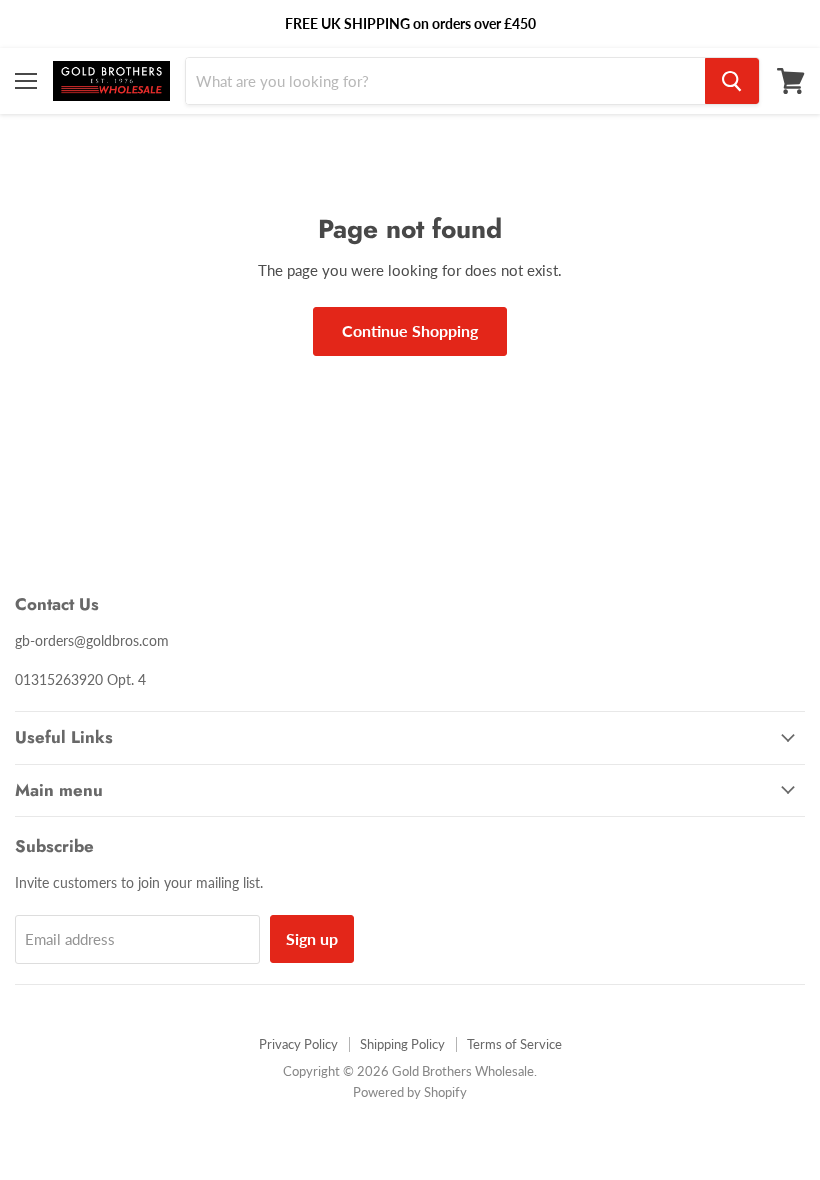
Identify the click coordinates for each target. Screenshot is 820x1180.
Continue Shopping (410, 330)
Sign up (312, 938)
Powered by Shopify (410, 1092)
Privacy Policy (298, 1044)
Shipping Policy (402, 1044)
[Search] (732, 81)
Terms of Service (514, 1044)
